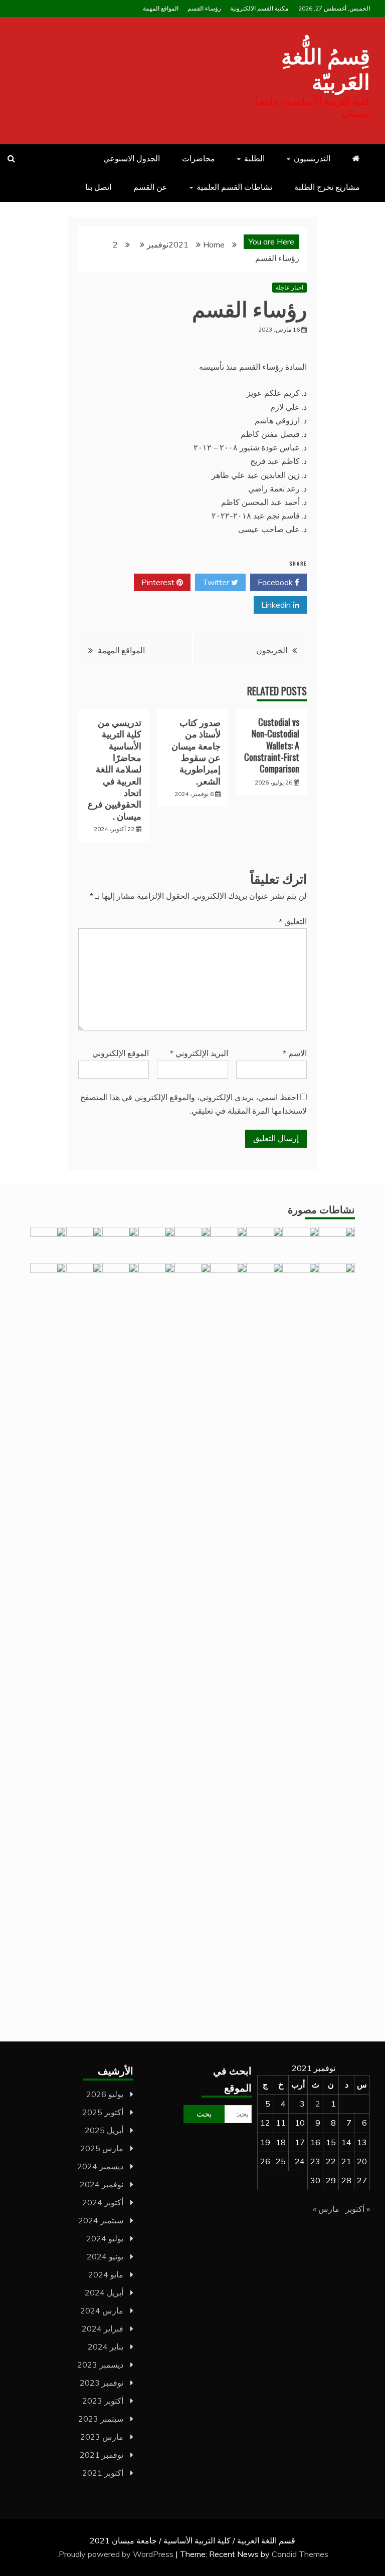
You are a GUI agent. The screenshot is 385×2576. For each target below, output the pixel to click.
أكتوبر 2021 (103, 2473)
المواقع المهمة (161, 8)
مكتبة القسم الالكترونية (259, 8)
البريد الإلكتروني (199, 1053)
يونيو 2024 (105, 2256)
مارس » (326, 2209)
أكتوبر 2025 (103, 2112)
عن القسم (150, 187)
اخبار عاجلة (290, 287)
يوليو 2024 (105, 2238)
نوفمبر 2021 (102, 2455)
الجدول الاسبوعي (132, 158)
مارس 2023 (102, 2437)
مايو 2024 (106, 2274)
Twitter (217, 582)
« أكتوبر (358, 2209)
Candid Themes (300, 2554)
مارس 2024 (102, 2310)
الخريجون (272, 650)
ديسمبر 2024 (100, 2166)
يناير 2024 (106, 2347)
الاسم (295, 1053)
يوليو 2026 (105, 2094)
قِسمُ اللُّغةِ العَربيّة (326, 67)
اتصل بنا (98, 187)
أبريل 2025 (104, 2130)
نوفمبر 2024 (102, 2184)
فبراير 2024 (103, 2329)
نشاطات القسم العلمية (234, 187)
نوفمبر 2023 (102, 2383)
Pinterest (159, 582)
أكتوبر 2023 (103, 2401)
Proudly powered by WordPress (117, 2554)
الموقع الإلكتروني (121, 1053)
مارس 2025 (102, 2148)
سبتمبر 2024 (101, 2220)
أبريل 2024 (104, 2292)
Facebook (276, 582)
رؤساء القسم (204, 8)
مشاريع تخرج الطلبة (327, 187)
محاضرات (199, 158)
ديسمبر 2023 (100, 2365)
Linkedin (277, 605)
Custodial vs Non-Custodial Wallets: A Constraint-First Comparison (272, 745)
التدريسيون (312, 158)
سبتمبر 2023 (101, 2419)
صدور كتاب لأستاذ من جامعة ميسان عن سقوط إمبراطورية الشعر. (196, 751)
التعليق (293, 921)
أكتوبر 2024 (103, 2202)
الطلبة (254, 158)
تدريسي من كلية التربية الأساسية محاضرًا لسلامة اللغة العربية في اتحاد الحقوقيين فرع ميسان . (115, 769)
